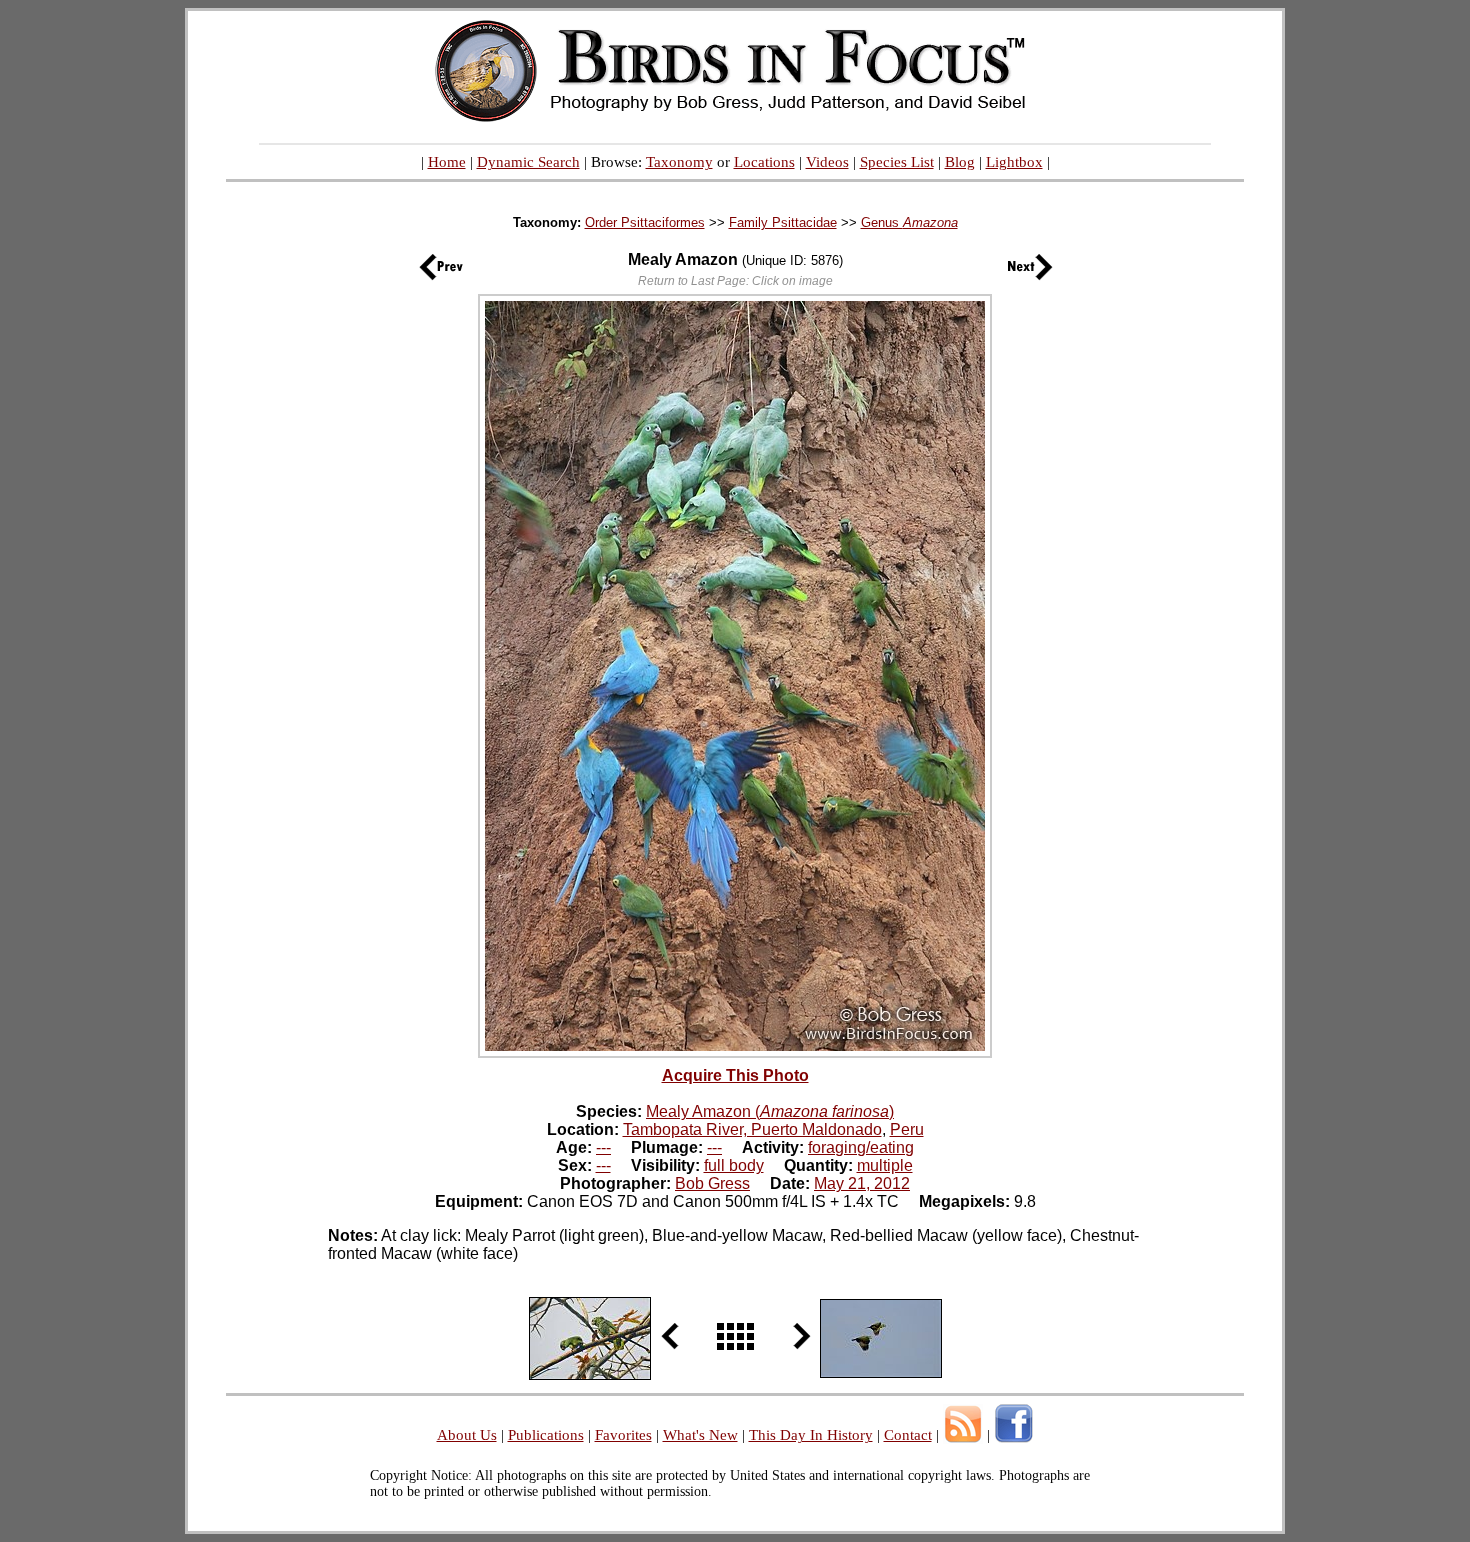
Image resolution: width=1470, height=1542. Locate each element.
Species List (897, 162)
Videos (827, 162)
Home (447, 162)
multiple (885, 1165)
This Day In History (811, 1435)
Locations (764, 162)
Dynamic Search (528, 162)
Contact (908, 1435)
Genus (909, 222)
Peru (907, 1129)
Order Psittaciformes (645, 222)
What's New (700, 1435)
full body (734, 1165)
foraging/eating (861, 1147)
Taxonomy (679, 162)
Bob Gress (712, 1183)
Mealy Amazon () (770, 1111)
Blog (960, 162)
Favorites (623, 1435)
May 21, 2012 (862, 1183)
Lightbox (1014, 162)
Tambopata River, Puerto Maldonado (752, 1129)
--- (603, 1147)
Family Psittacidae (783, 222)
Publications (546, 1435)
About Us (467, 1435)
